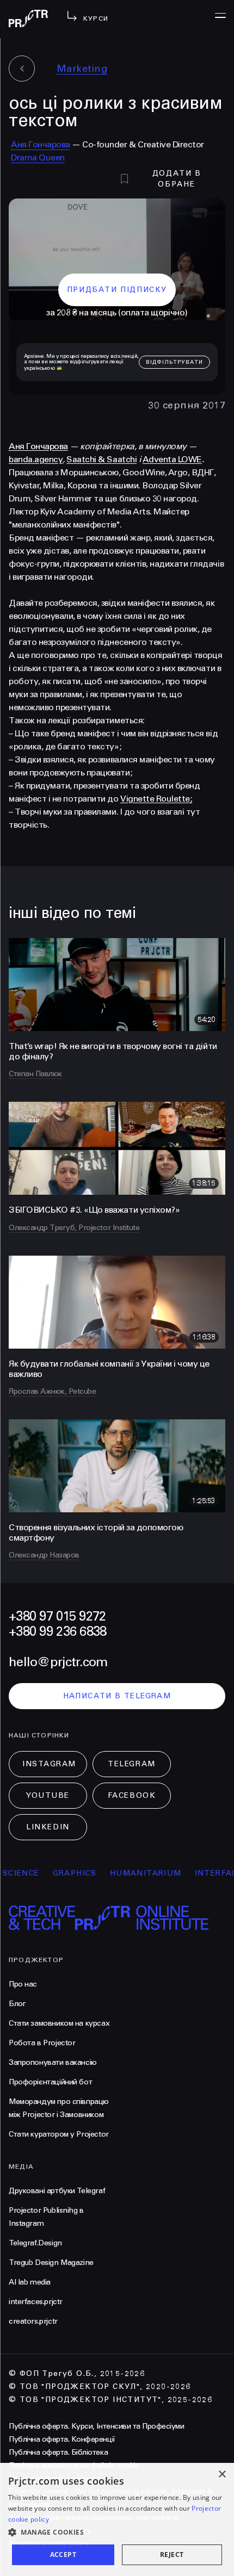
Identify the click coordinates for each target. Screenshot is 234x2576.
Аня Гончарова (41, 144)
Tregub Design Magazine (51, 2262)
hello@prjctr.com (58, 1662)
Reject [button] (172, 2555)
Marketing (82, 69)
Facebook (132, 1795)
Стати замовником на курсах (59, 2023)
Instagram (49, 1764)
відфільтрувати (174, 362)
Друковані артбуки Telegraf (57, 2191)
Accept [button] (63, 2555)
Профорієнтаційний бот (50, 2082)
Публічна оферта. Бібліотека (58, 2452)
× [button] (222, 2475)
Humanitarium (127, 1873)
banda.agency (36, 459)
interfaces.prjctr (36, 2302)
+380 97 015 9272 (57, 1616)
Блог (17, 2004)
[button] (117, 2532)
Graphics (56, 1873)
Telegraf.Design (35, 2243)
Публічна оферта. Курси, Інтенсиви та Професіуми (96, 2426)
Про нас (23, 1984)
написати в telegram (117, 1696)
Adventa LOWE (172, 459)
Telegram (131, 1764)
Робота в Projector (42, 2043)
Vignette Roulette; (156, 799)
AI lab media (30, 2282)
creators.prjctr (33, 2321)
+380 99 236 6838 (57, 1632)
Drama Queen (38, 157)
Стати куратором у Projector (59, 2134)
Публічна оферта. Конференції (62, 2439)
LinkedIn (48, 1827)
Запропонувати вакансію (53, 2062)
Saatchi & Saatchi (101, 459)
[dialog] (117, 2519)
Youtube (48, 1795)
